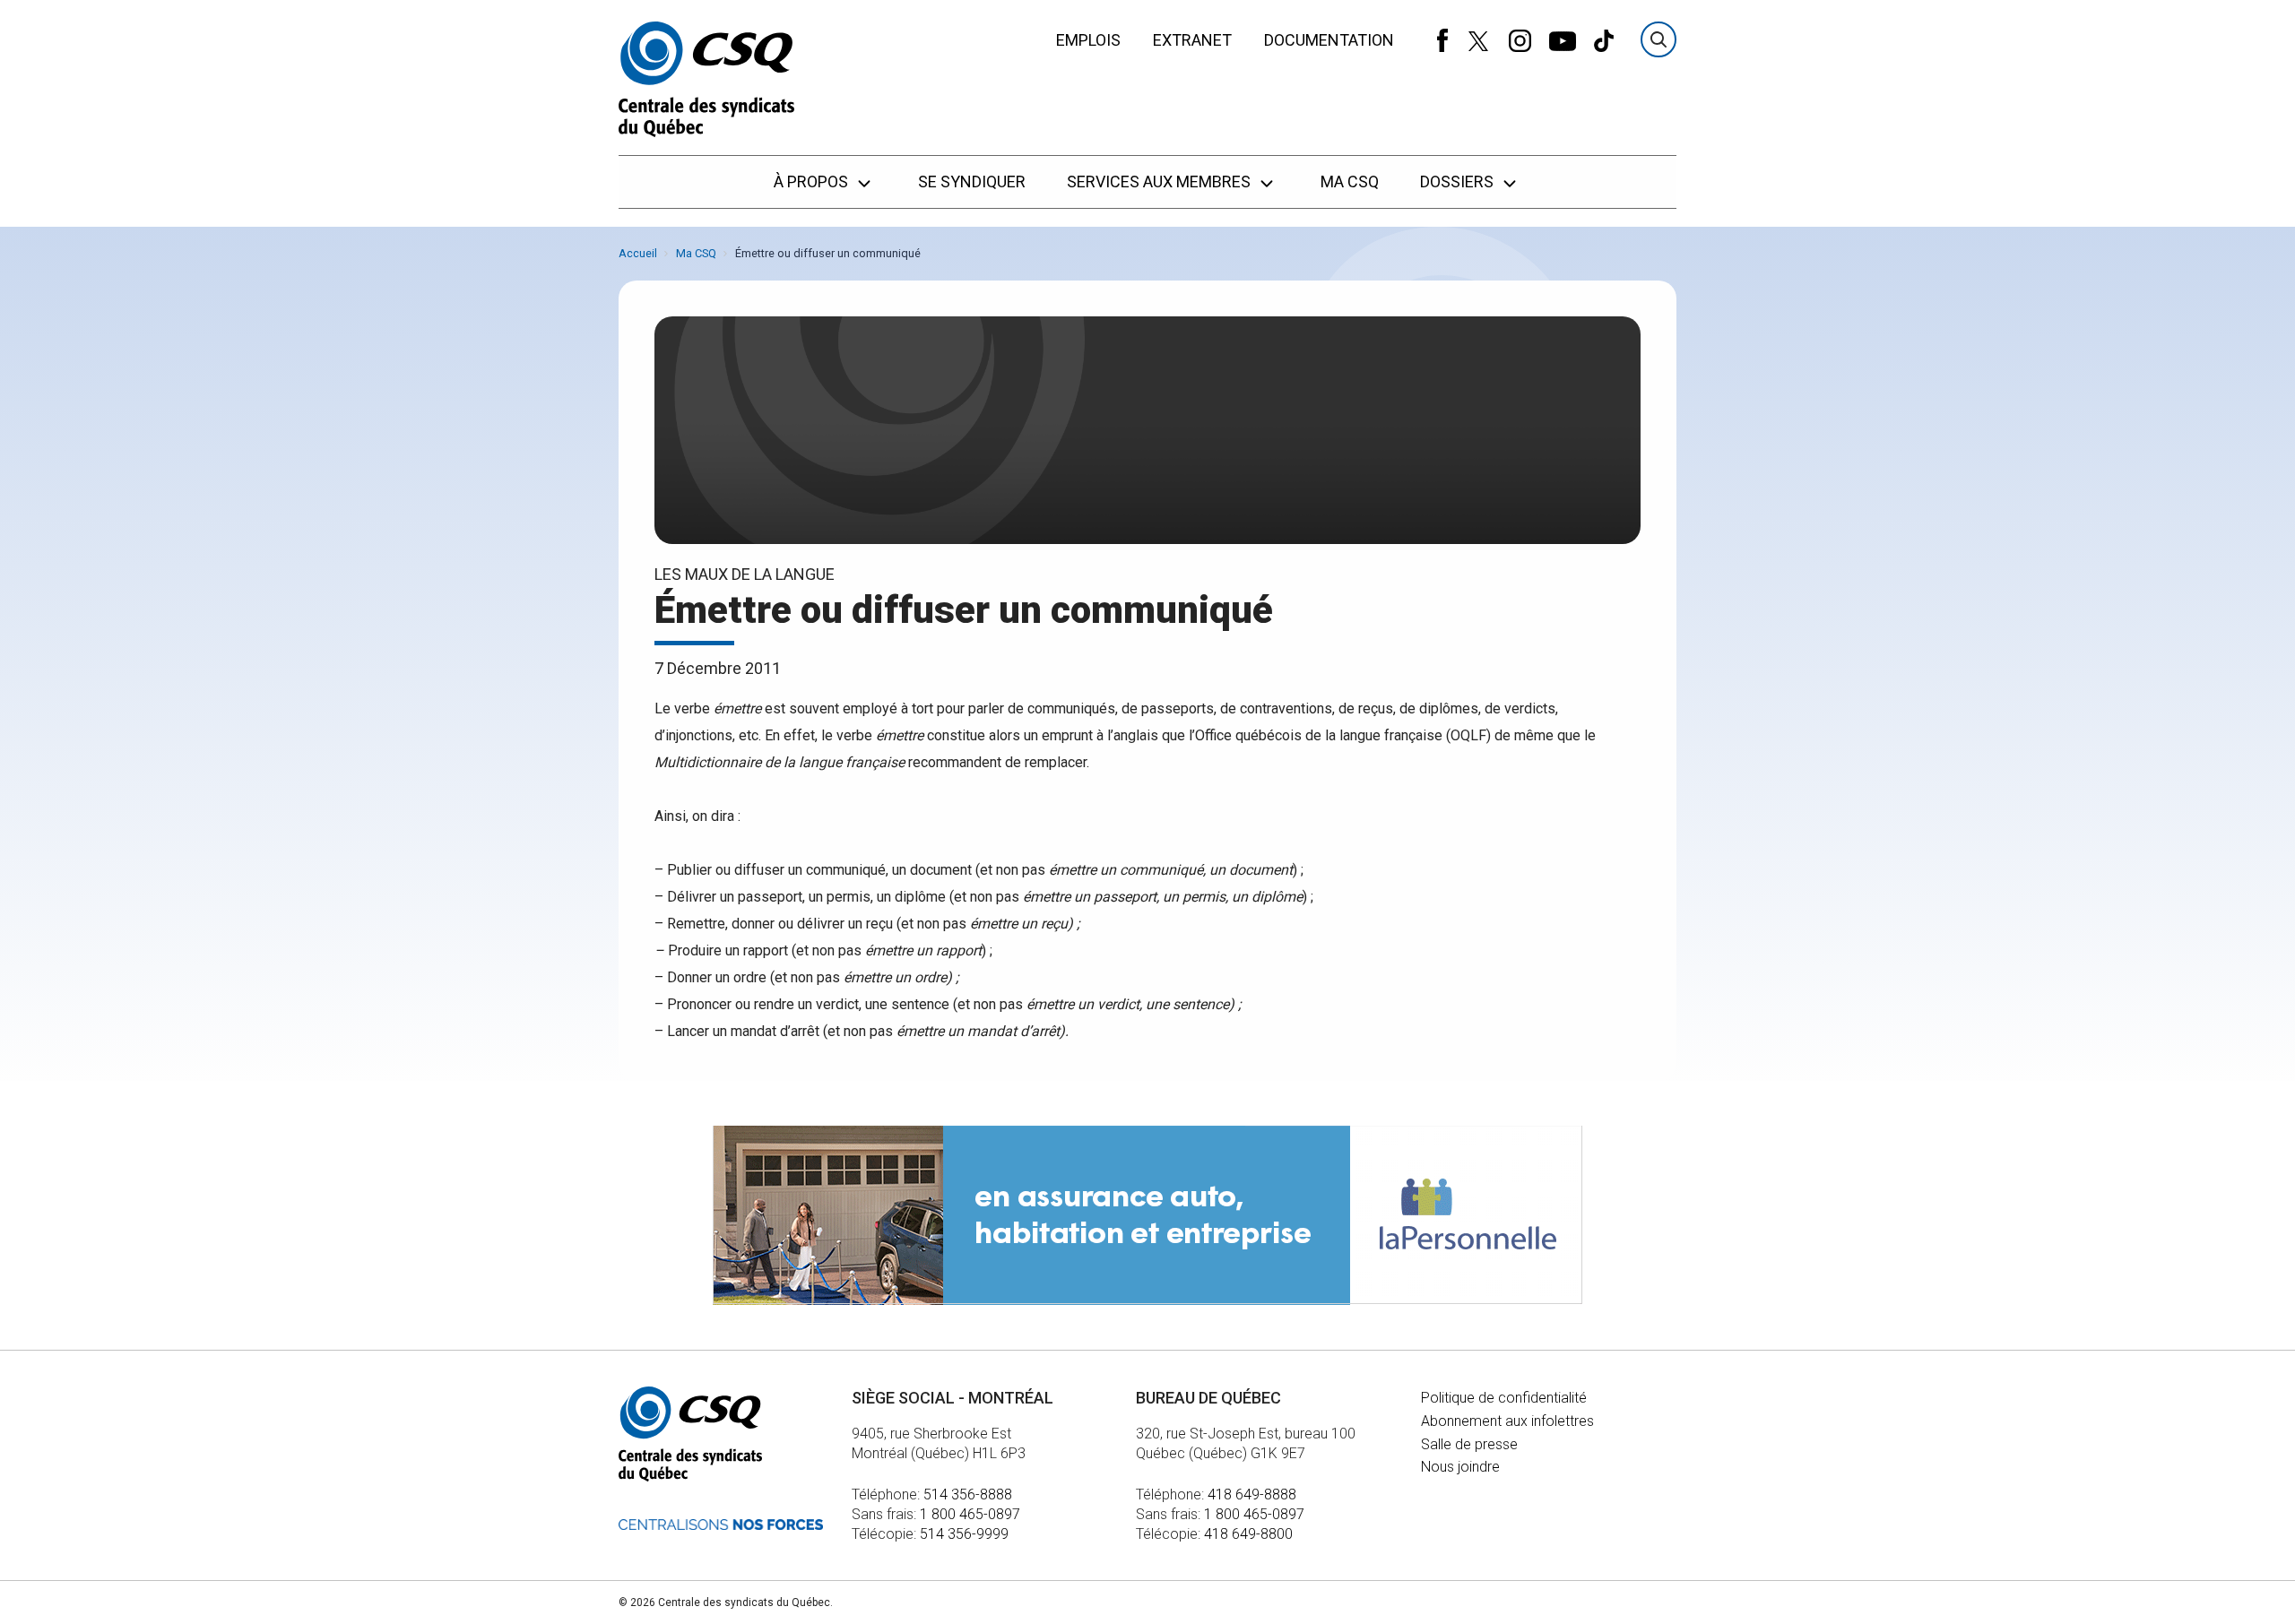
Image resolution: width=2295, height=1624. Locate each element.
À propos (813, 181)
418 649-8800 (1248, 1534)
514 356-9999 (964, 1534)
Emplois (1088, 40)
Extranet (1192, 40)
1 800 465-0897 (970, 1514)
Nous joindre (1460, 1467)
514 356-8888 (968, 1494)
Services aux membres (1160, 181)
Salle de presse (1469, 1444)
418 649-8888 (1252, 1494)
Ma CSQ (1350, 181)
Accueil (638, 253)
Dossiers (1459, 181)
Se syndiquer (972, 181)
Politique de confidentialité (1504, 1398)
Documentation (1329, 40)
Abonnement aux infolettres (1507, 1421)
